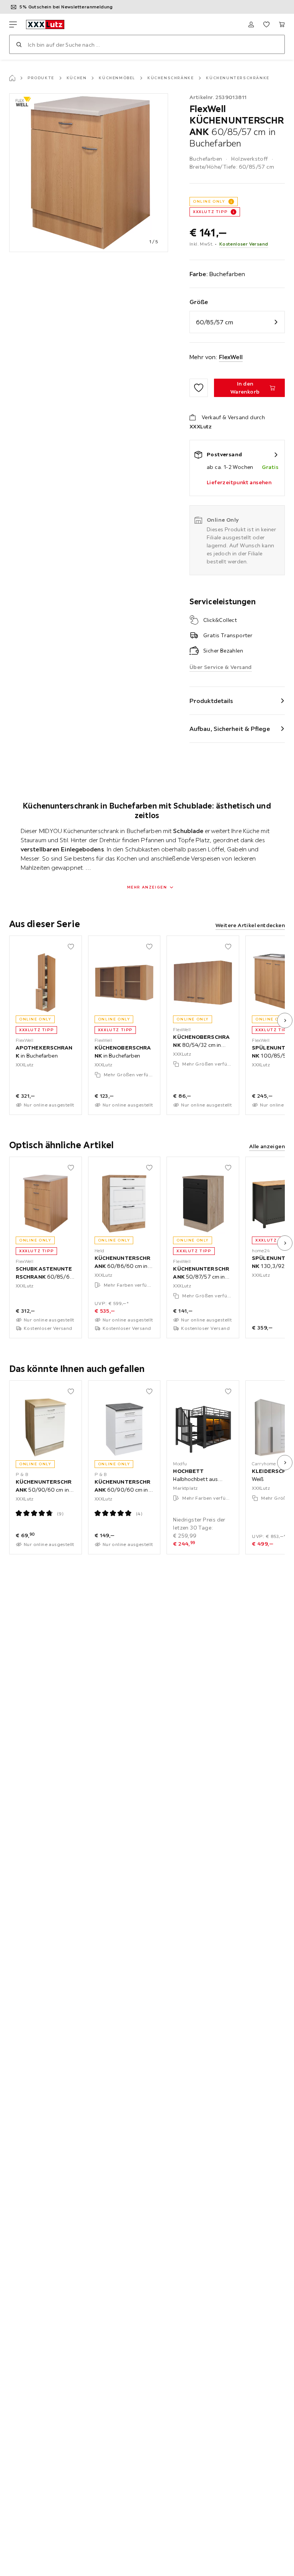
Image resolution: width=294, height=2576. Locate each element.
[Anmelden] (251, 24)
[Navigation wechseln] (13, 24)
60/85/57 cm (215, 322)
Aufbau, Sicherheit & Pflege (230, 729)
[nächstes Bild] (285, 1020)
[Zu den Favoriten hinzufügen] (199, 388)
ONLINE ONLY (209, 201)
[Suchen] (19, 44)
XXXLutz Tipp (210, 212)
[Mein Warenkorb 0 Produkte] (282, 24)
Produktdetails (211, 701)
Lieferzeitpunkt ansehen (239, 482)
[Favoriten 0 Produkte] (266, 24)
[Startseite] (12, 78)
